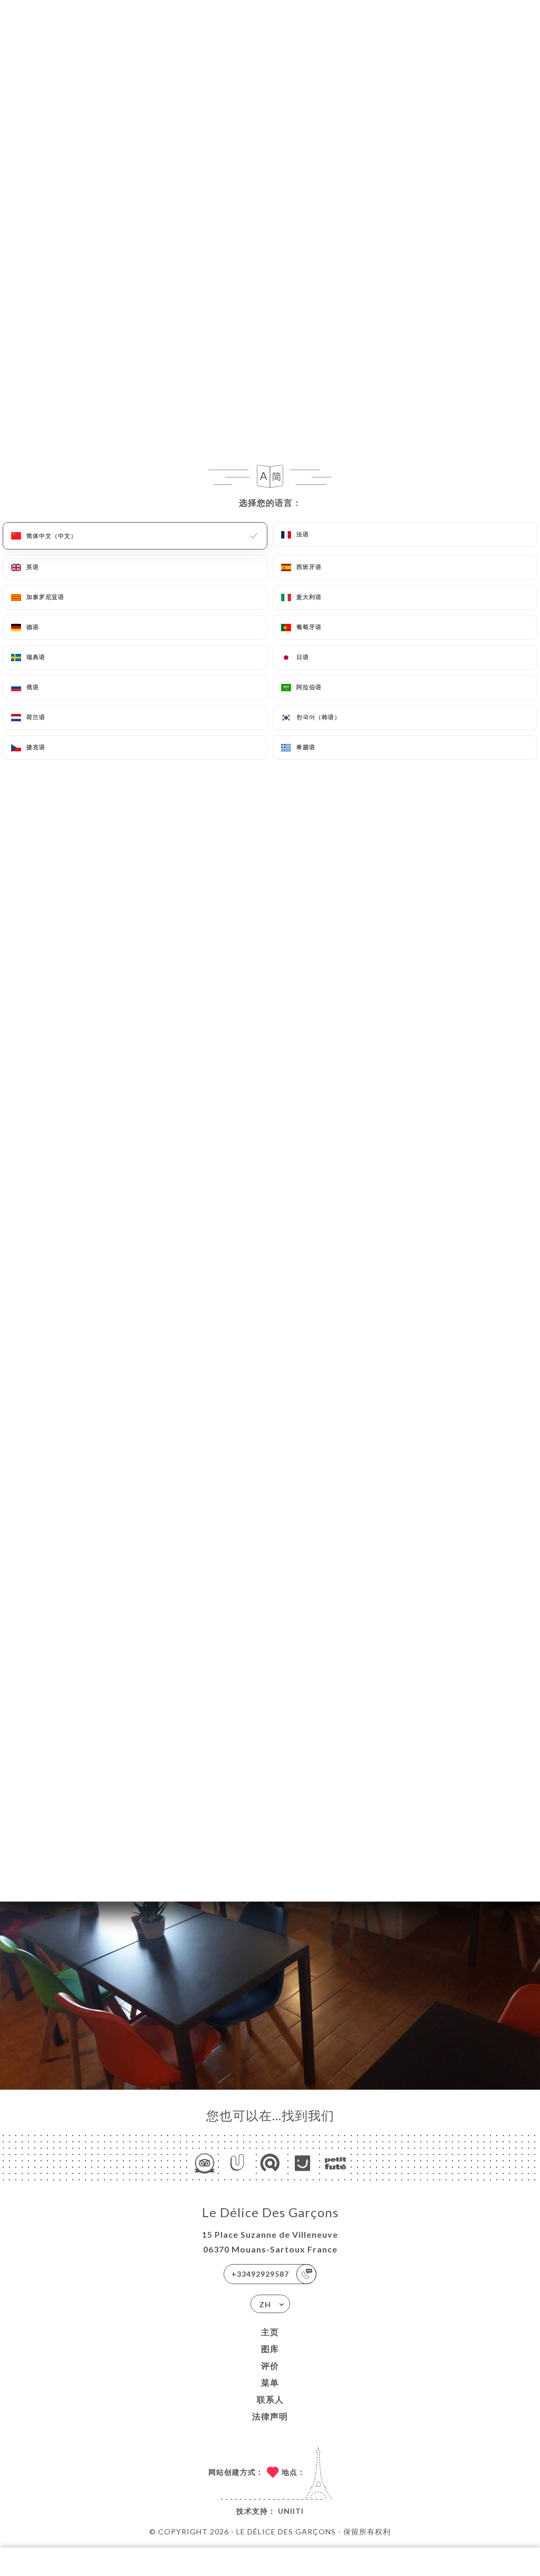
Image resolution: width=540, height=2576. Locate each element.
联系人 (270, 2399)
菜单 (270, 2382)
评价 (270, 2366)
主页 (270, 2332)
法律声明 (270, 2416)
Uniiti (291, 2511)
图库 (270, 2349)
